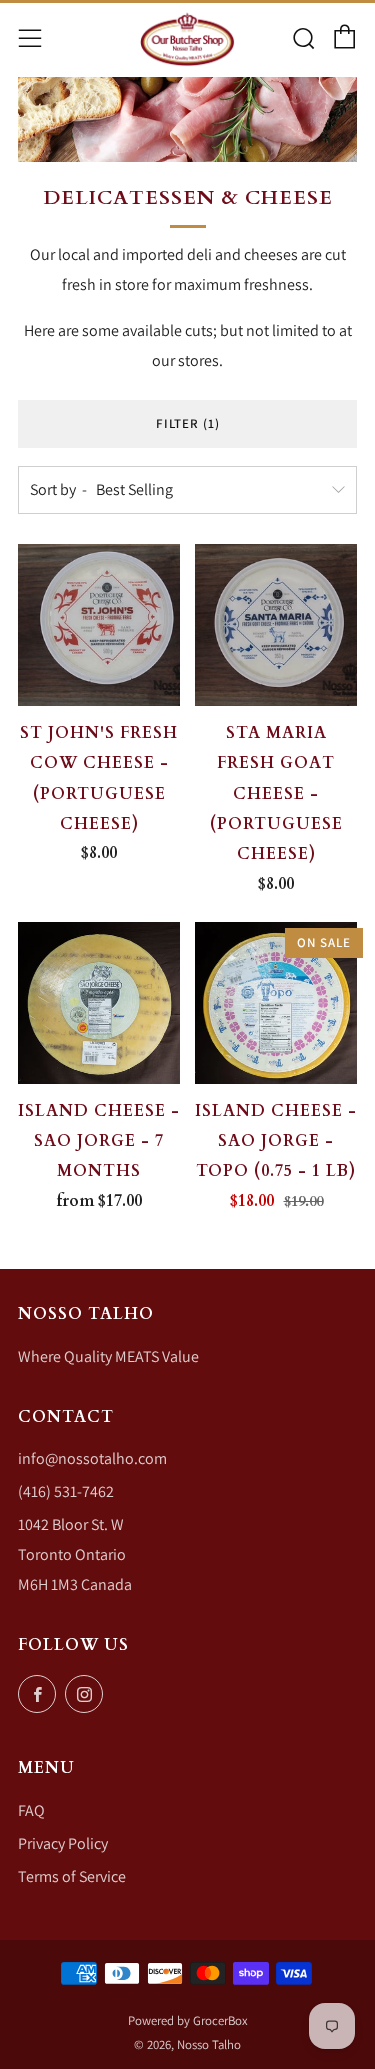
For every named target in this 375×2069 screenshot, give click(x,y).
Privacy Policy (63, 1843)
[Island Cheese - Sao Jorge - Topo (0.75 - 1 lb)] (276, 1003)
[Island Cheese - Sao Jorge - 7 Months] (99, 1003)
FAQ (31, 1810)
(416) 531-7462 (66, 1491)
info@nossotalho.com (92, 1458)
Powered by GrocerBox (188, 2020)
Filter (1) (188, 423)
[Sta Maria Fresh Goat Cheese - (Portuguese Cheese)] (276, 625)
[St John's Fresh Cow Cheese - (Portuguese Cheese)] (99, 625)
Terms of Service (72, 1876)
